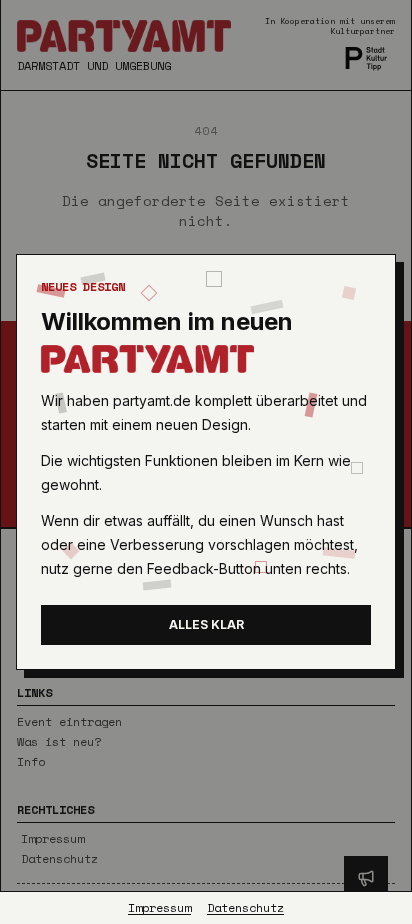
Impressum (159, 908)
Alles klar (206, 624)
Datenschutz (245, 908)
